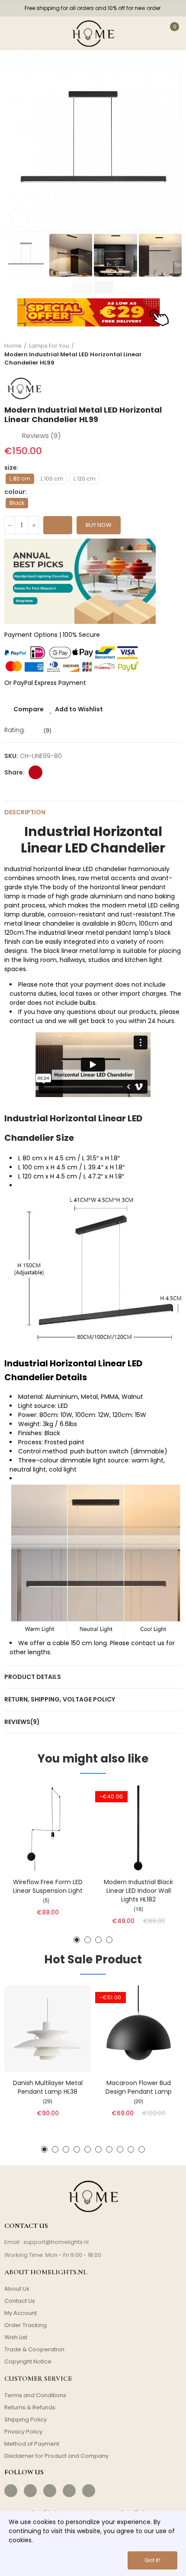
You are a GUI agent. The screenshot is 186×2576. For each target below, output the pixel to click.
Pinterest (35, 772)
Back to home (164, 355)
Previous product (154, 355)
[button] (13, 143)
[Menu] (14, 33)
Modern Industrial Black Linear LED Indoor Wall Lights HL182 (138, 1891)
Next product (175, 355)
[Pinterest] (50, 2491)
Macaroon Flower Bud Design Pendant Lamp (139, 2087)
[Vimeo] (89, 2491)
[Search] (38, 33)
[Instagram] (30, 2491)
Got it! (152, 2560)
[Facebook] (11, 2491)
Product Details (33, 1677)
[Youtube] (69, 2491)
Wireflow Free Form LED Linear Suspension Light (48, 1886)
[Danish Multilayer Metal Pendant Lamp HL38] (48, 2029)
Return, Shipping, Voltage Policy (60, 1699)
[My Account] (148, 33)
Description (25, 812)
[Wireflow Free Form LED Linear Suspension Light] (48, 1828)
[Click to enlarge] (19, 217)
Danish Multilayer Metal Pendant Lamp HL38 (48, 2087)
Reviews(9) (22, 1722)
